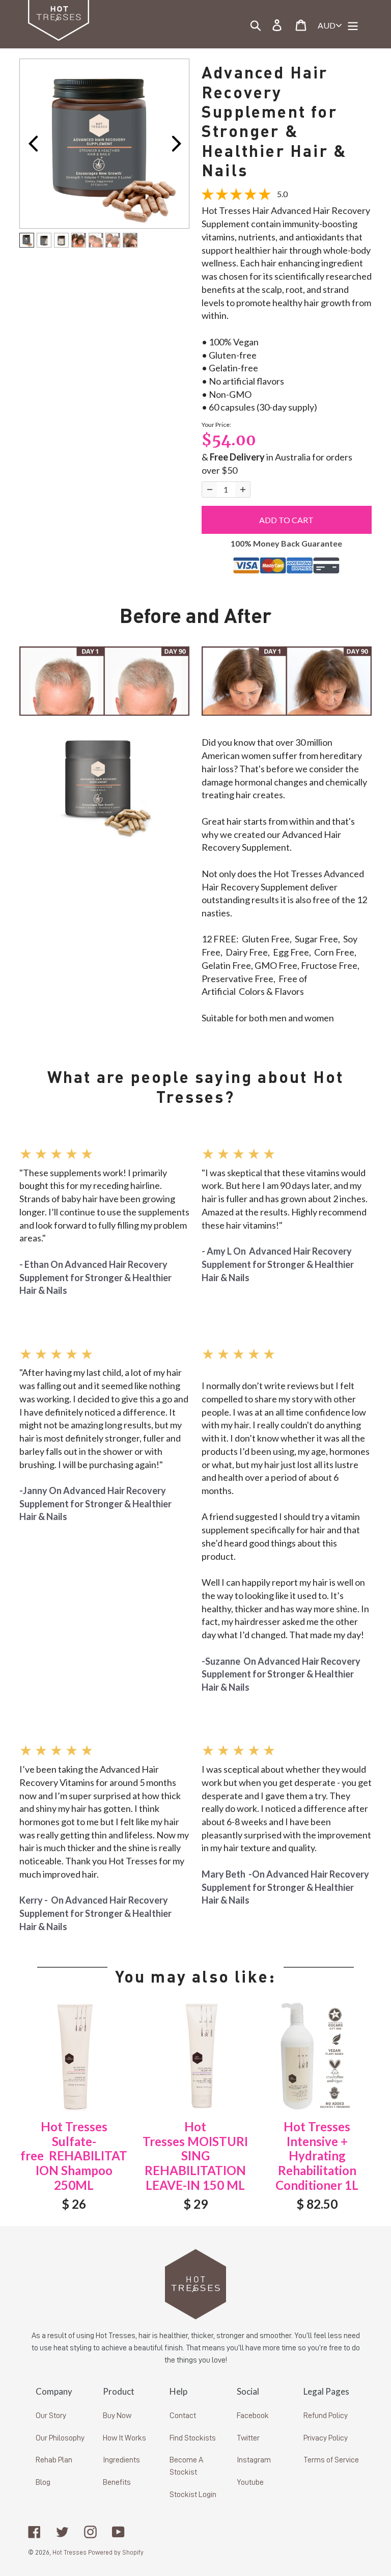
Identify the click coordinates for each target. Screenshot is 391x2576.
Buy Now (117, 2416)
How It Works (124, 2438)
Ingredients (121, 2460)
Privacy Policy (326, 2438)
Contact (183, 2416)
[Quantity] (210, 490)
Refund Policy (326, 2416)
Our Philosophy (60, 2438)
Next (176, 144)
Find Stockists (193, 2438)
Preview (33, 144)
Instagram (254, 2460)
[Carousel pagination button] (27, 240)
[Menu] (354, 24)
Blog (43, 2482)
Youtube (250, 2482)
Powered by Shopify (116, 2552)
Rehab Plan (54, 2460)
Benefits (117, 2482)
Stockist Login (193, 2494)
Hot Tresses (69, 2552)
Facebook (253, 2416)
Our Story (51, 2416)
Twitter (248, 2438)
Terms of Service (331, 2460)
